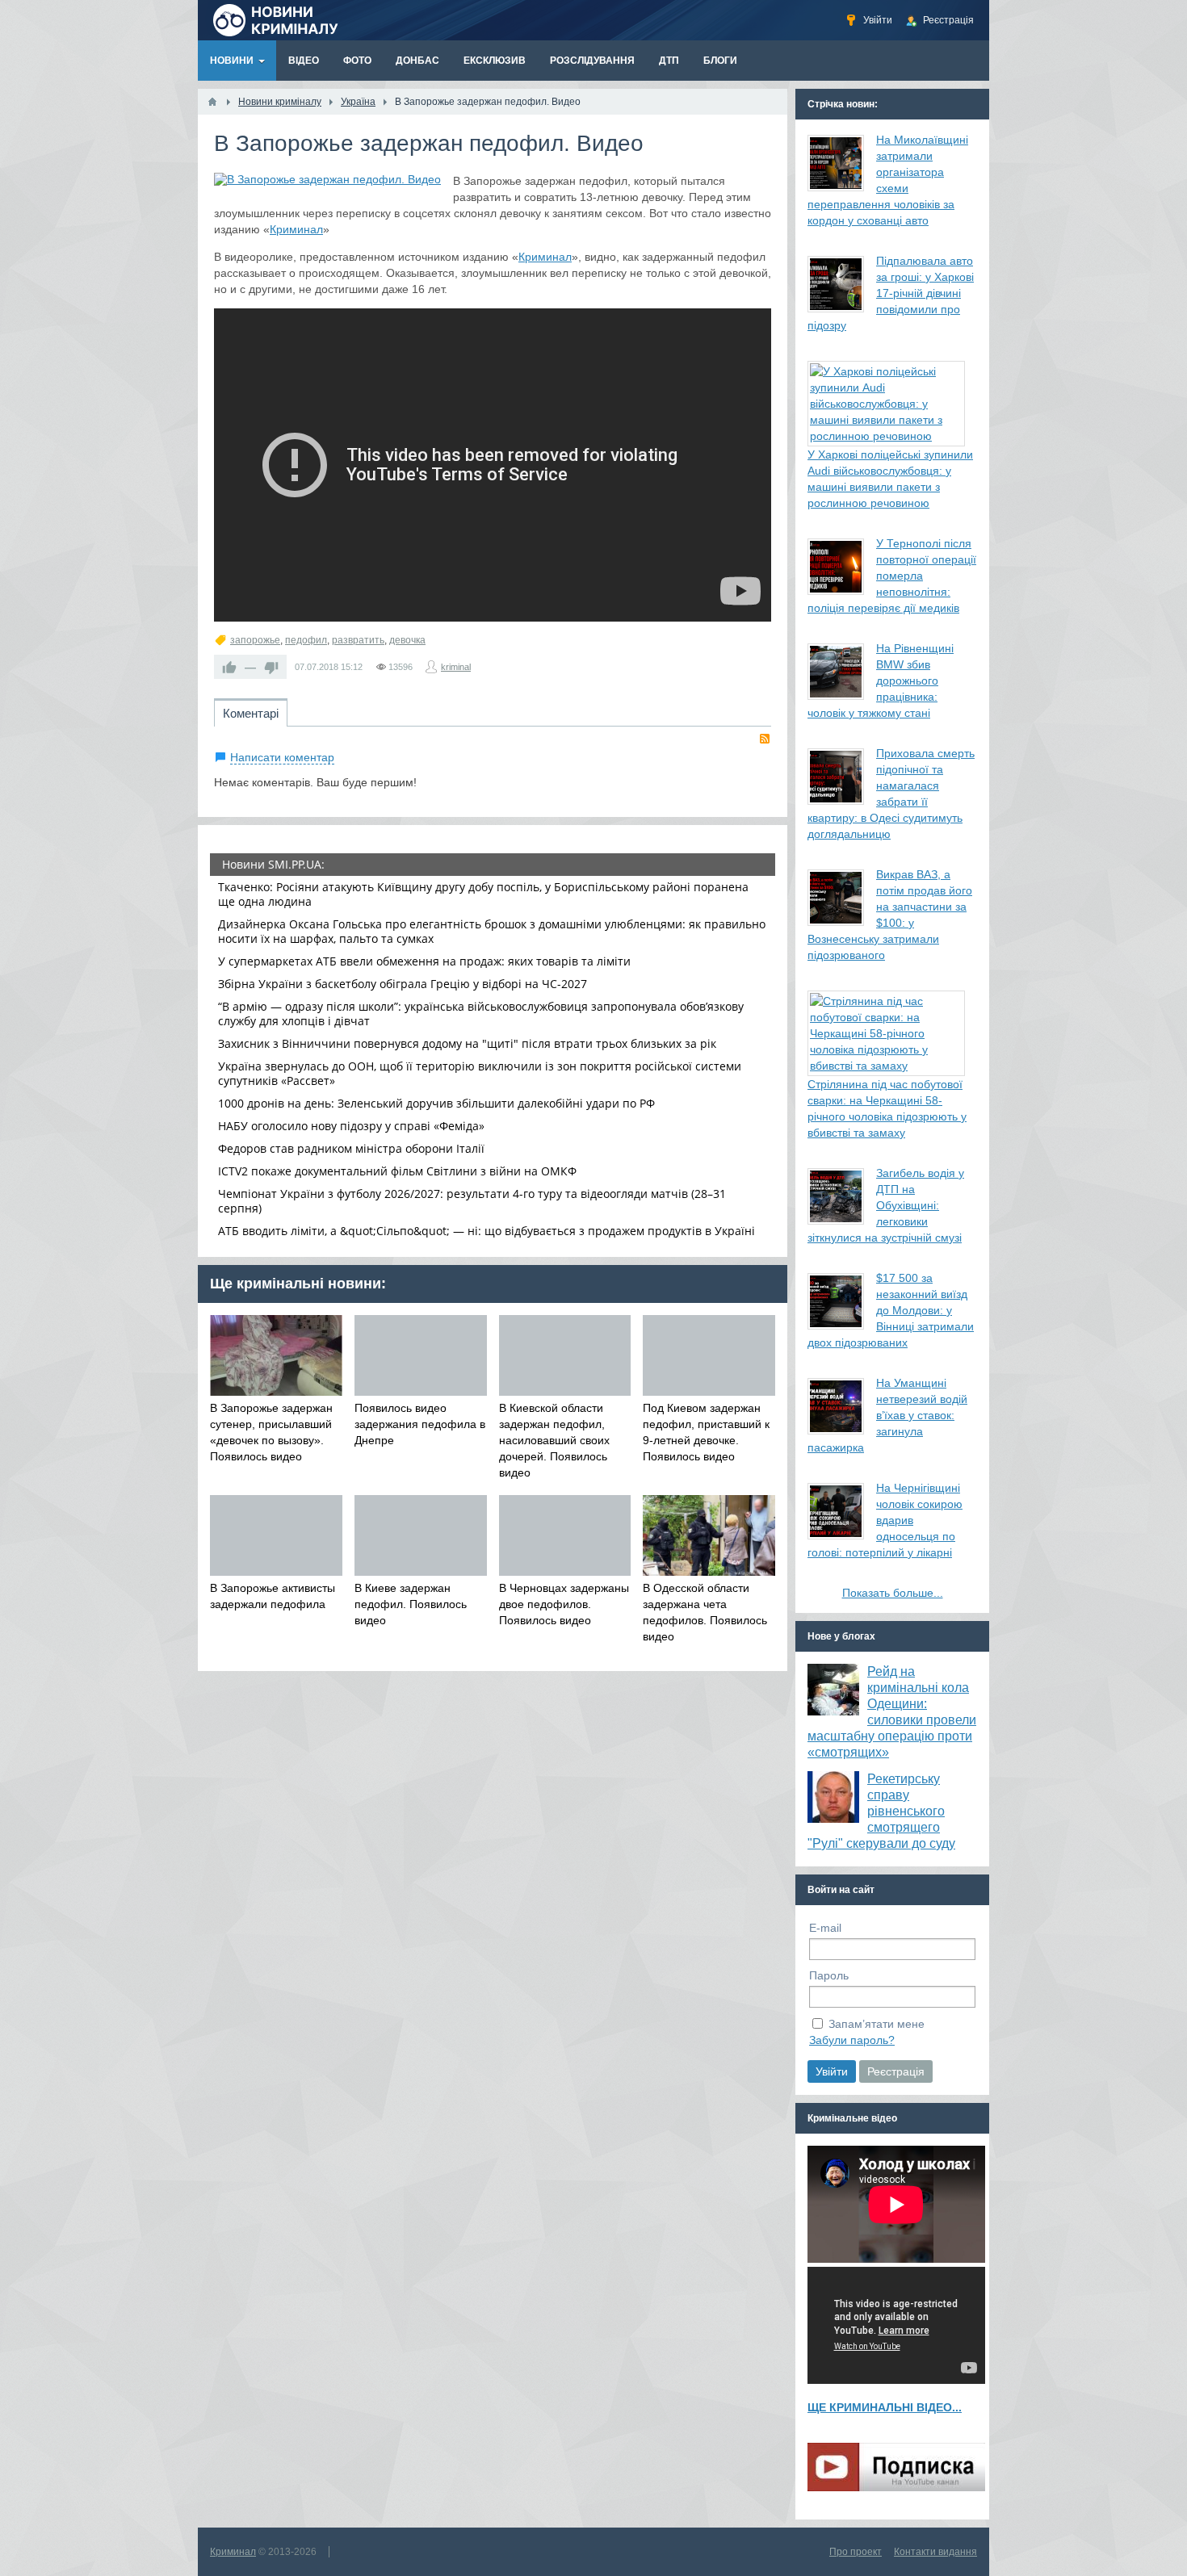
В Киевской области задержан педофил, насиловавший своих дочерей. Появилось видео (554, 1440)
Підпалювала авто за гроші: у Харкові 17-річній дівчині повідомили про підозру (891, 293)
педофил (306, 640)
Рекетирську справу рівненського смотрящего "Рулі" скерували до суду (881, 1811)
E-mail (825, 1928)
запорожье (255, 640)
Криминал (296, 229)
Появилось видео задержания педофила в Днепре (420, 1424)
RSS (765, 739)
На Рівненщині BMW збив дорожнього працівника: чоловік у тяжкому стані (881, 681)
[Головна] (212, 102)
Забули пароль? (852, 2040)
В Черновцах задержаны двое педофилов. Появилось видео (564, 1604)
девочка (407, 640)
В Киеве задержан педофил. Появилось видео (411, 1604)
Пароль (829, 1975)
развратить (358, 640)
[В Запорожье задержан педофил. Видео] (327, 179)
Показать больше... (893, 1593)
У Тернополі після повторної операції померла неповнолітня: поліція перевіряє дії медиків (892, 576)
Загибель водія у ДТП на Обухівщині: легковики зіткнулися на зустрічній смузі (886, 1205)
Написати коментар (282, 757)
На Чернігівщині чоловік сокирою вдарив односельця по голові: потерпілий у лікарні (885, 1520)
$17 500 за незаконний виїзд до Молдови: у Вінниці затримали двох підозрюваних (891, 1310)
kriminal (456, 667)
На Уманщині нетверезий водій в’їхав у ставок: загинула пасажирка (887, 1415)
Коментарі (251, 713)
